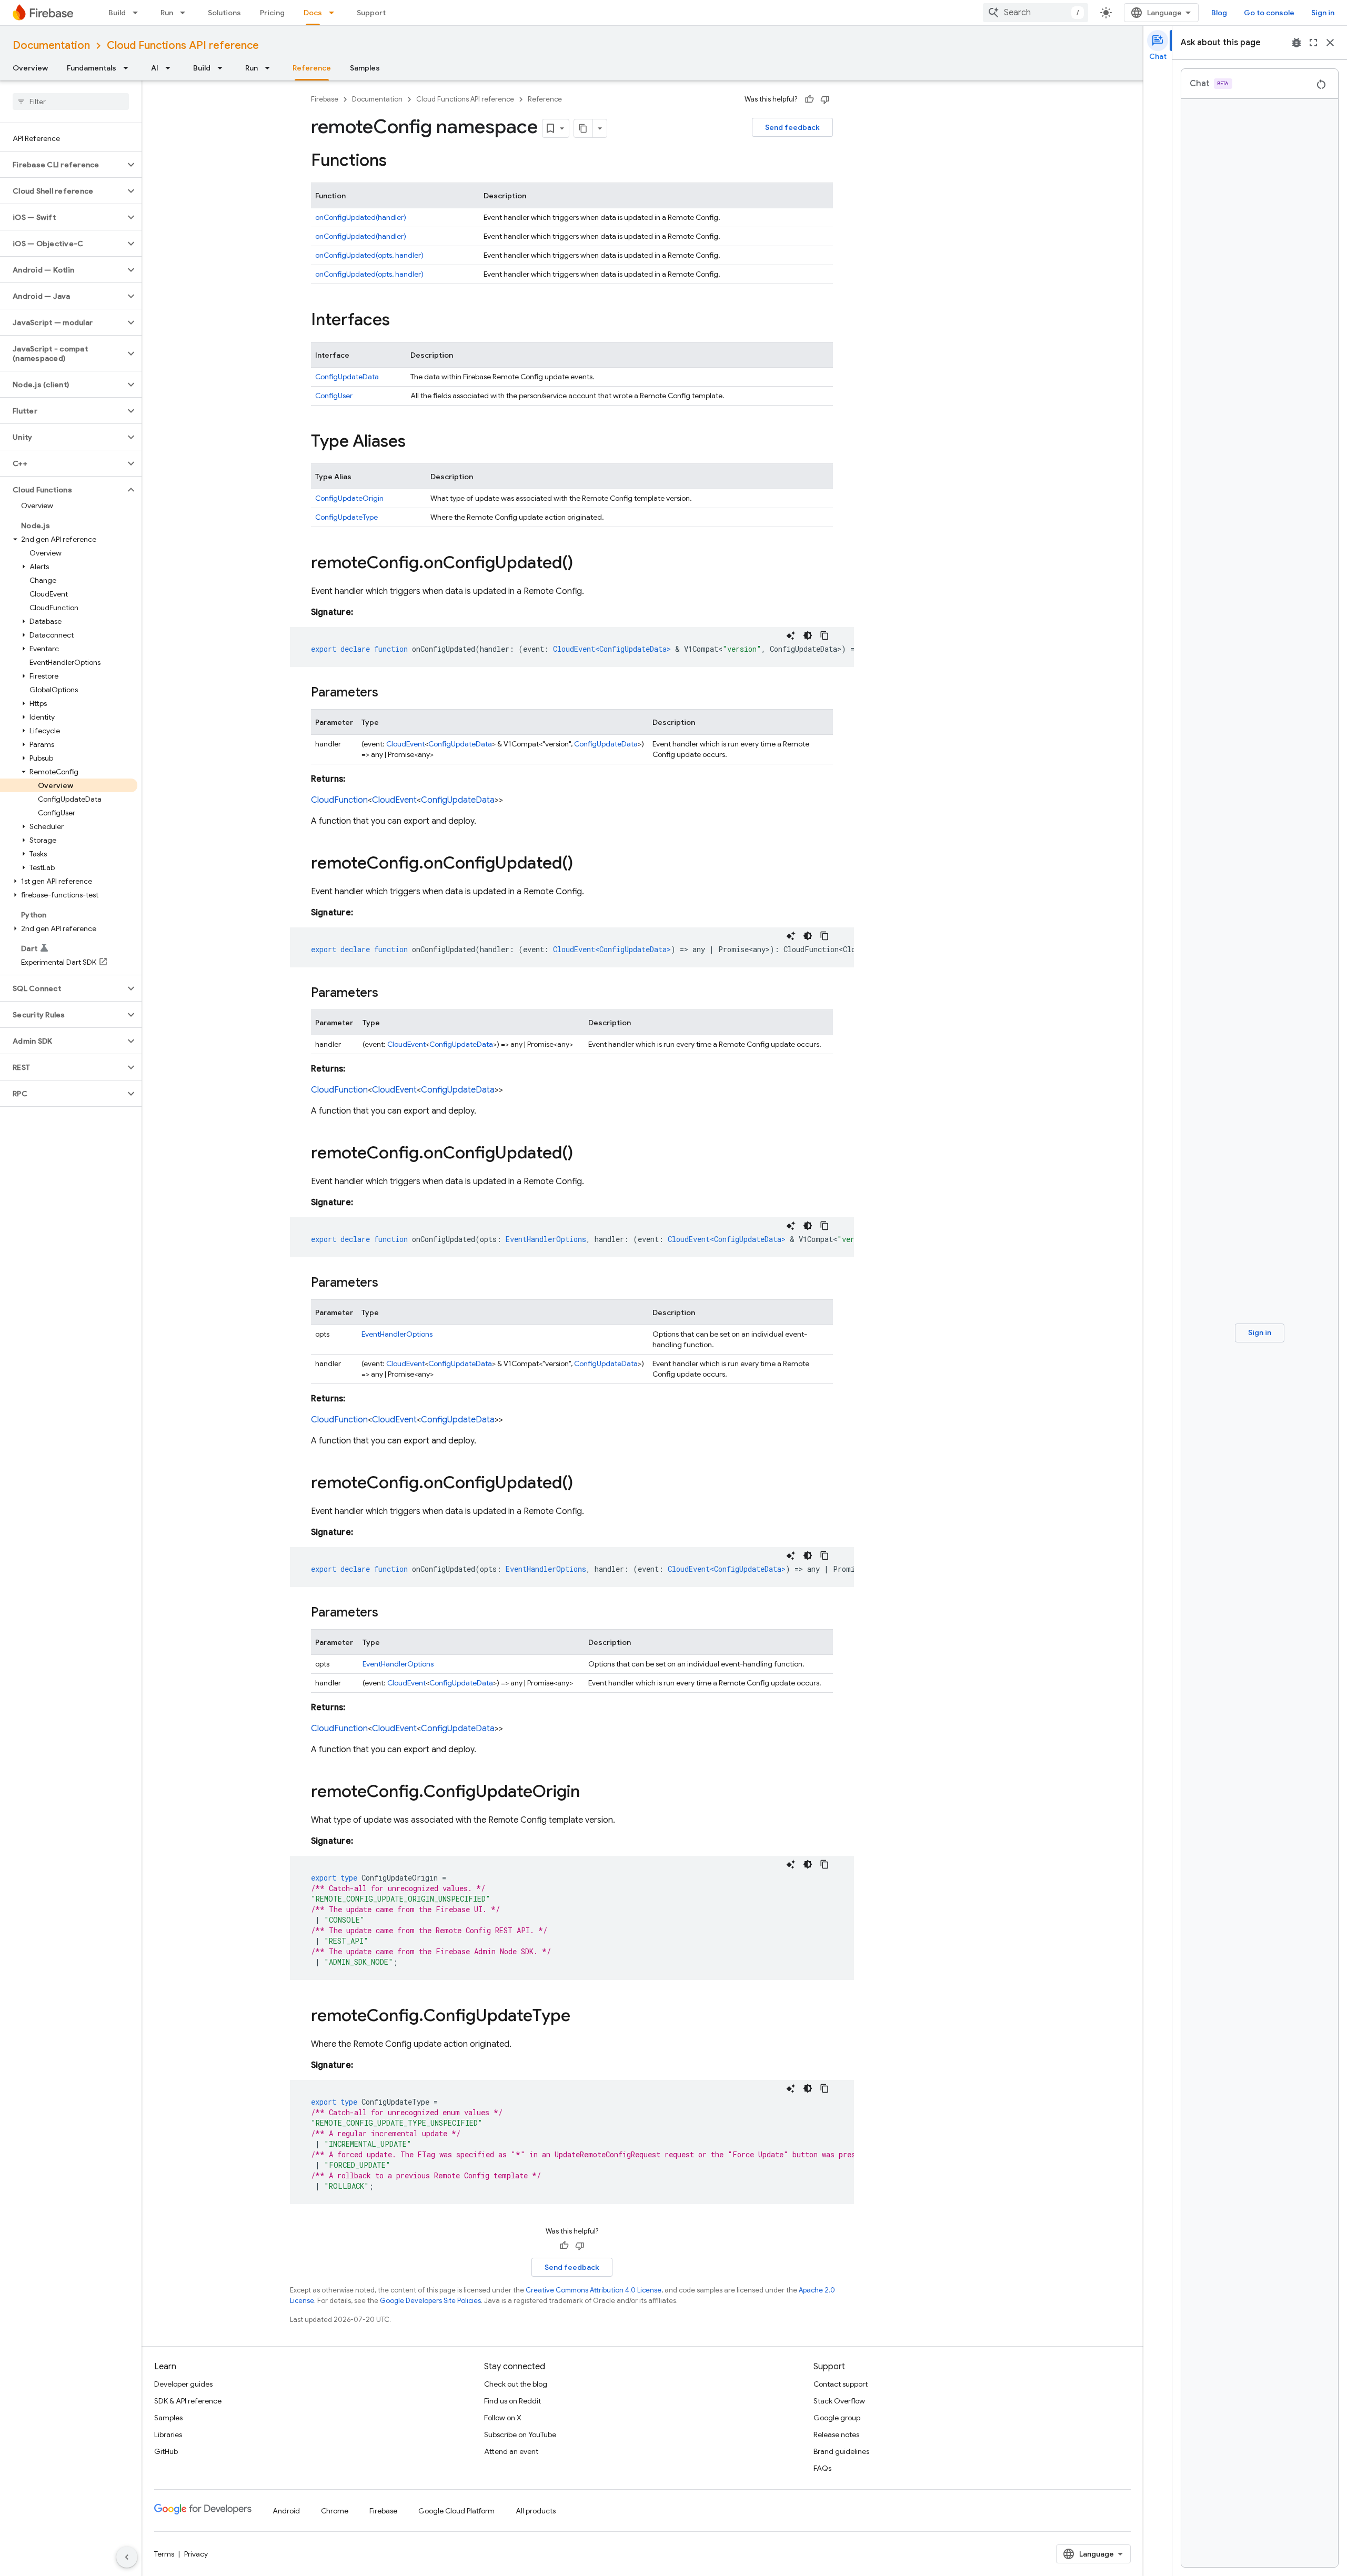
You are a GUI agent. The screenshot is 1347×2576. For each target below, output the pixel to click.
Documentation (51, 46)
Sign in (1323, 13)
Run (167, 13)
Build (117, 13)
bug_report (1296, 43)
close (1330, 43)
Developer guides (183, 2384)
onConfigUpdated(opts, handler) (369, 255)
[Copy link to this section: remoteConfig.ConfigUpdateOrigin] (590, 1793)
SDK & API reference (188, 2401)
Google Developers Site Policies (430, 2301)
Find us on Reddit (512, 2401)
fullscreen (1313, 43)
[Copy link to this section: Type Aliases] (416, 442)
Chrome (335, 2511)
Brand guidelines (841, 2451)
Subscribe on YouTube (520, 2434)
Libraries (168, 2434)
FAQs (822, 2468)
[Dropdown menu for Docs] (335, 13)
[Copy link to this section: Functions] (397, 161)
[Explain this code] (791, 635)
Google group (837, 2418)
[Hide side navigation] (127, 2557)
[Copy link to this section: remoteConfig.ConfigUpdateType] (581, 2017)
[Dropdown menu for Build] (138, 13)
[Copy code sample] (825, 635)
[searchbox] (71, 102)
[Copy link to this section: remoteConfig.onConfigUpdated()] (584, 564)
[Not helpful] (825, 99)
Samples (365, 68)
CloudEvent (405, 744)
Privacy (196, 2554)
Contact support (841, 2384)
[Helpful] (809, 99)
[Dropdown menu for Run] (186, 13)
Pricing (272, 13)
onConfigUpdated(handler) (361, 217)
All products (536, 2511)
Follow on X (503, 2418)
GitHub (166, 2451)
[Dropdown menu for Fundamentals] (129, 68)
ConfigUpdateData (347, 377)
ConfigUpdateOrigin (349, 498)
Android (286, 2511)
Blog (1219, 13)
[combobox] (1036, 13)
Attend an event (511, 2451)
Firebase (325, 99)
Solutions (224, 13)
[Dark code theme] (808, 635)
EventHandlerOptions (397, 1334)
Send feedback (792, 127)
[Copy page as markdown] (584, 128)
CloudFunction (339, 800)
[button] (62, 165)
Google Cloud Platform (456, 2511)
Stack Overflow (839, 2401)
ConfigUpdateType (346, 517)
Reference (312, 68)
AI (155, 68)
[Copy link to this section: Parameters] (389, 693)
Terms (164, 2554)
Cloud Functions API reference (183, 46)
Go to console (1269, 13)
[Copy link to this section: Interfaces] (400, 321)
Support (371, 13)
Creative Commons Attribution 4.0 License (594, 2290)
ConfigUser (334, 396)
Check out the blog (516, 2384)
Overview (30, 68)
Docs (313, 13)
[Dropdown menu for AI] (171, 68)
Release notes (836, 2434)
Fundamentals (92, 68)
